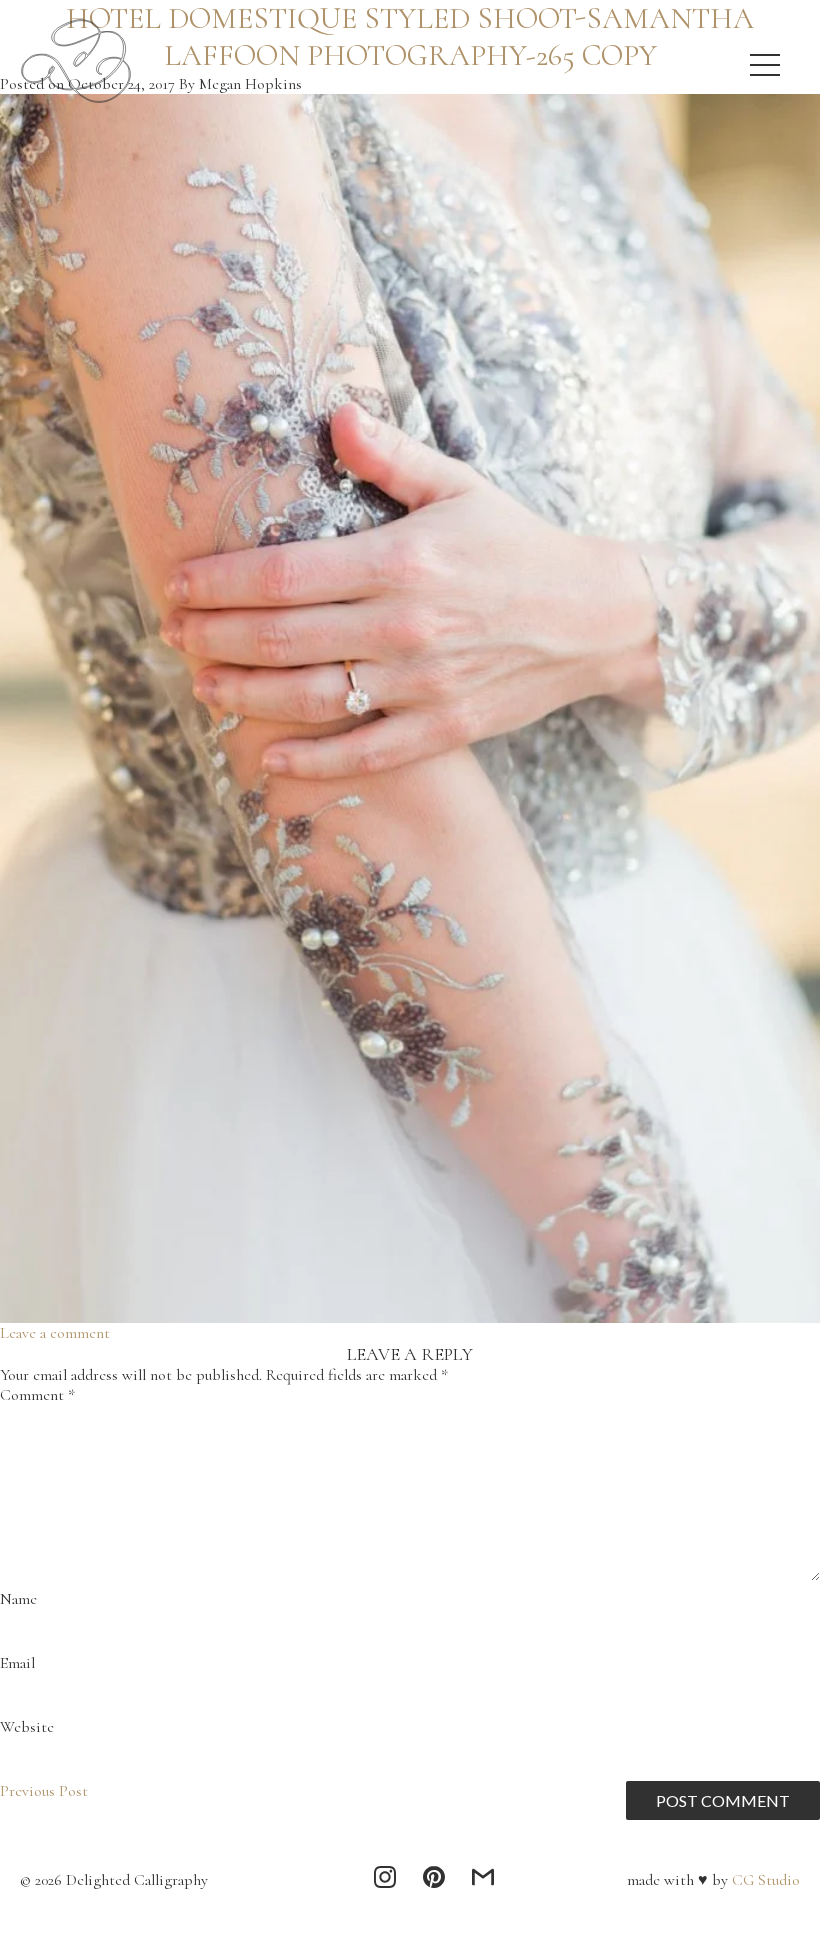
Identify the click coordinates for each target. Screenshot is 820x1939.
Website (27, 1727)
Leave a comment (55, 1333)
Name (18, 1599)
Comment (37, 1395)
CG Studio (764, 1880)
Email (17, 1663)
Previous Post (44, 1791)
